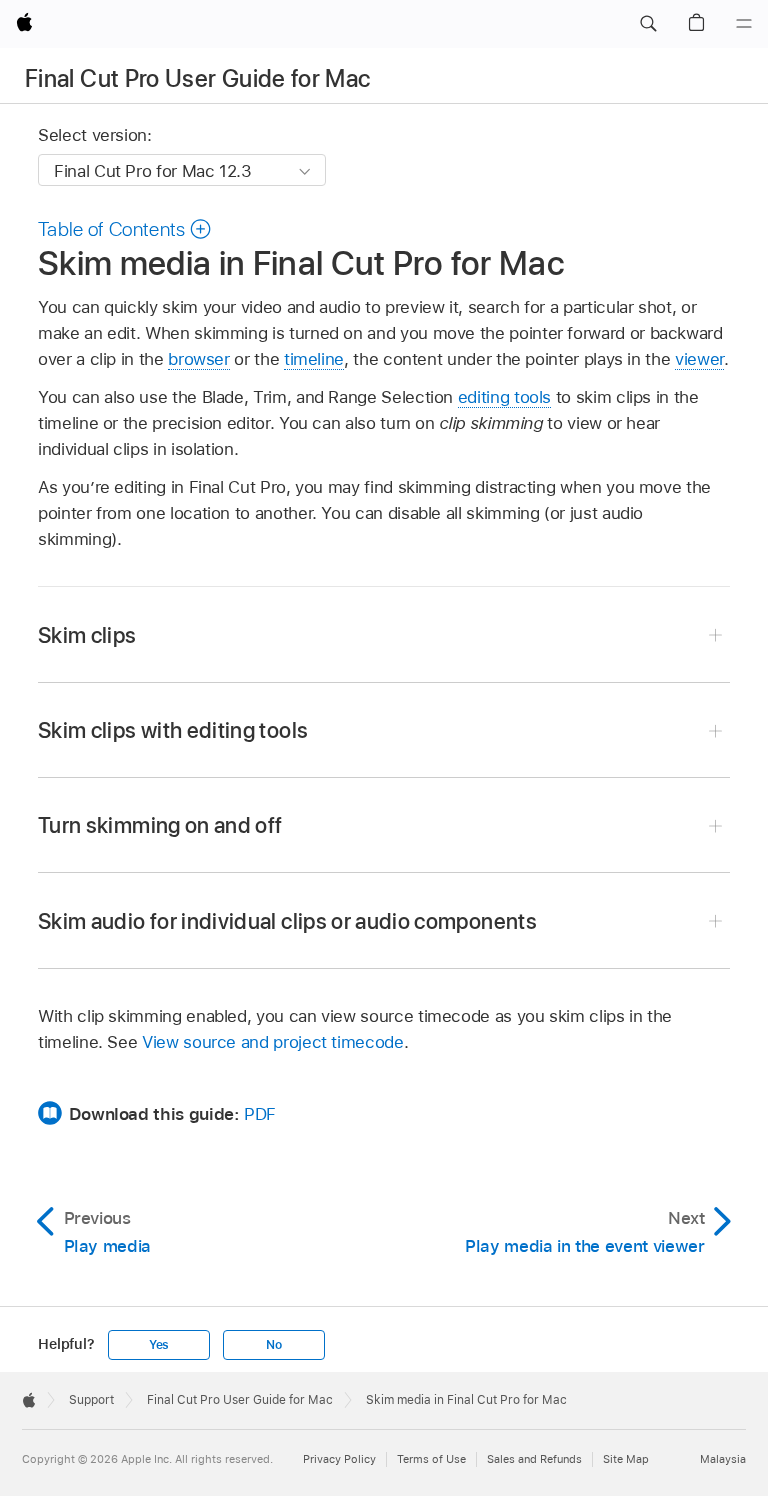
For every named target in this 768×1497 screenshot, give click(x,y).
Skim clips (87, 635)
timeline (314, 359)
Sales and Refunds (534, 1459)
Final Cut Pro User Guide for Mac (198, 78)
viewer (699, 359)
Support (91, 1400)
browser (199, 359)
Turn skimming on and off (160, 825)
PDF (260, 1114)
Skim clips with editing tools (173, 730)
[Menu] (744, 24)
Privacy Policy (339, 1459)
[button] (648, 24)
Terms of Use (431, 1459)
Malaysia (723, 1459)
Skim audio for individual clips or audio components (287, 921)
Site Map (626, 1459)
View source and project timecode (273, 1042)
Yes (159, 1345)
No (274, 1345)
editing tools (504, 397)
